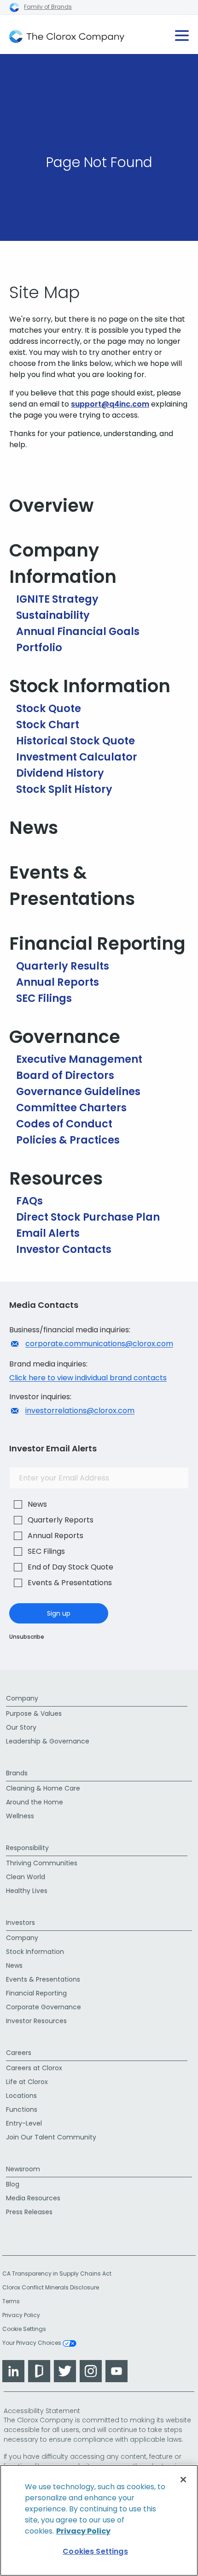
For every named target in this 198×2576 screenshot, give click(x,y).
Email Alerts (48, 1233)
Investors (20, 1923)
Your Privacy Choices (32, 2343)
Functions (22, 2109)
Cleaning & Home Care (43, 1788)
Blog (13, 2184)
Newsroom (23, 2169)
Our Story (21, 1727)
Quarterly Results (63, 966)
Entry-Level (24, 2123)
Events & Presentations (72, 886)
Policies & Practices (68, 1140)
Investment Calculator (77, 757)
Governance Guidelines (78, 1091)
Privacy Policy (21, 2315)
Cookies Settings (95, 2551)
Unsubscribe (27, 1637)
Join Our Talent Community (51, 2137)
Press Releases (29, 2212)
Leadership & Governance (48, 1741)
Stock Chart (48, 725)
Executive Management (79, 1059)
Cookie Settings (24, 2329)
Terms (11, 2301)
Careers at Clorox (34, 2068)
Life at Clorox (27, 2082)
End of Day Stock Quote (70, 1567)
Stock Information (90, 686)
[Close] (183, 2480)
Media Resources (33, 2198)
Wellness (20, 1816)
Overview (51, 506)
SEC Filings (44, 998)
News (34, 828)
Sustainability (53, 615)
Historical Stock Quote (76, 741)
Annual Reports (58, 982)
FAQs (29, 1201)
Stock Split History (64, 789)
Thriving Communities (42, 1863)
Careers (19, 2053)
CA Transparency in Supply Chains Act (60, 2273)
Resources (56, 1178)
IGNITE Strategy (57, 599)
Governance (65, 1037)
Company (22, 1698)
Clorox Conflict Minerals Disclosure (51, 2287)
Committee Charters (71, 1108)
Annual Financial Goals (78, 631)
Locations (21, 2096)
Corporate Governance (44, 2007)
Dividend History (60, 773)
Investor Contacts (64, 1249)
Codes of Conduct (64, 1124)
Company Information (63, 563)
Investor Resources (36, 2021)
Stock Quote (49, 708)
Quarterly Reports (61, 1520)
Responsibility (27, 1848)
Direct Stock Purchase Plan (88, 1217)
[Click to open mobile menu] (182, 32)
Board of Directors (65, 1075)
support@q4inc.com (110, 404)
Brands (17, 1773)
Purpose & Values (34, 1713)
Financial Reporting (97, 944)
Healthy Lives (27, 1891)
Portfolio (39, 647)
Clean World (26, 1877)
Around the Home (35, 1802)
